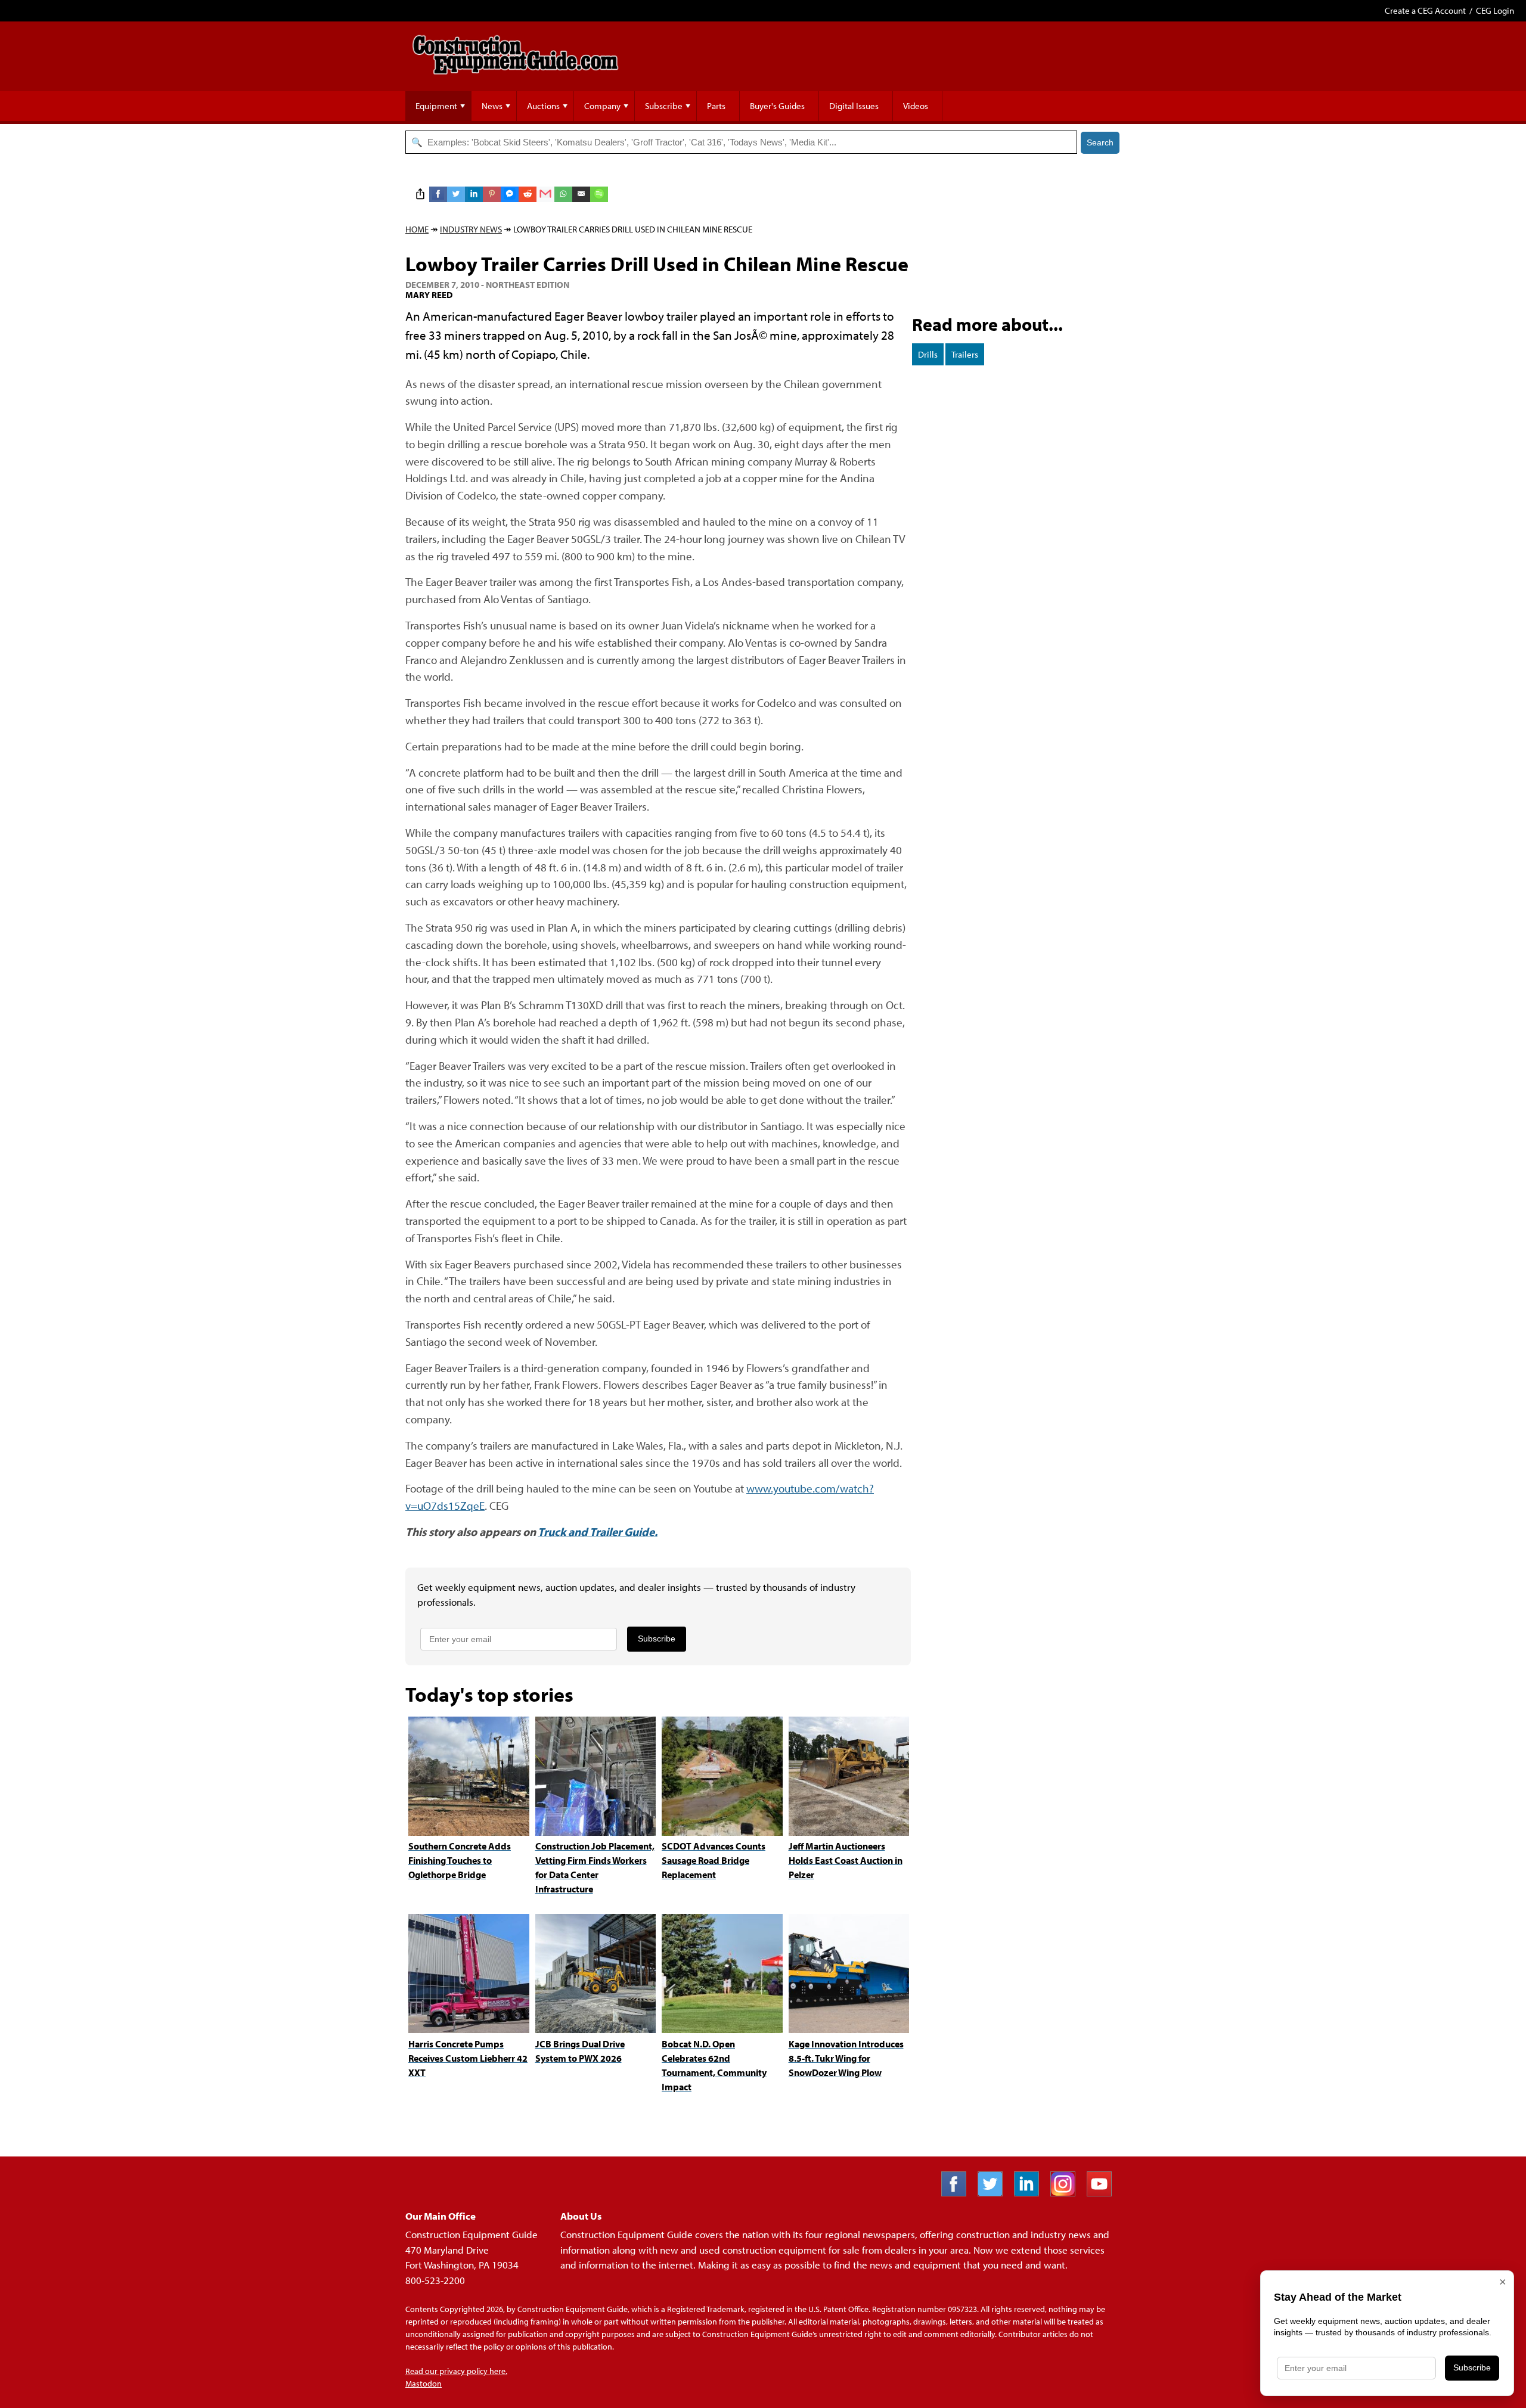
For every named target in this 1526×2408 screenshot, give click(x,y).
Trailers (965, 354)
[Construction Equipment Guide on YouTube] (1104, 2193)
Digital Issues (854, 106)
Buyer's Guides (777, 106)
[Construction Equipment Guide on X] (995, 2193)
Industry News (471, 229)
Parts (716, 106)
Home (417, 229)
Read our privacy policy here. (456, 2371)
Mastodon (424, 2384)
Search (1100, 142)
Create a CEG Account (1425, 10)
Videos (916, 106)
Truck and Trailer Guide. (598, 1532)
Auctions (543, 106)
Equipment (436, 106)
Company (602, 106)
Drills (928, 354)
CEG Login (1495, 10)
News (492, 106)
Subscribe (664, 106)
